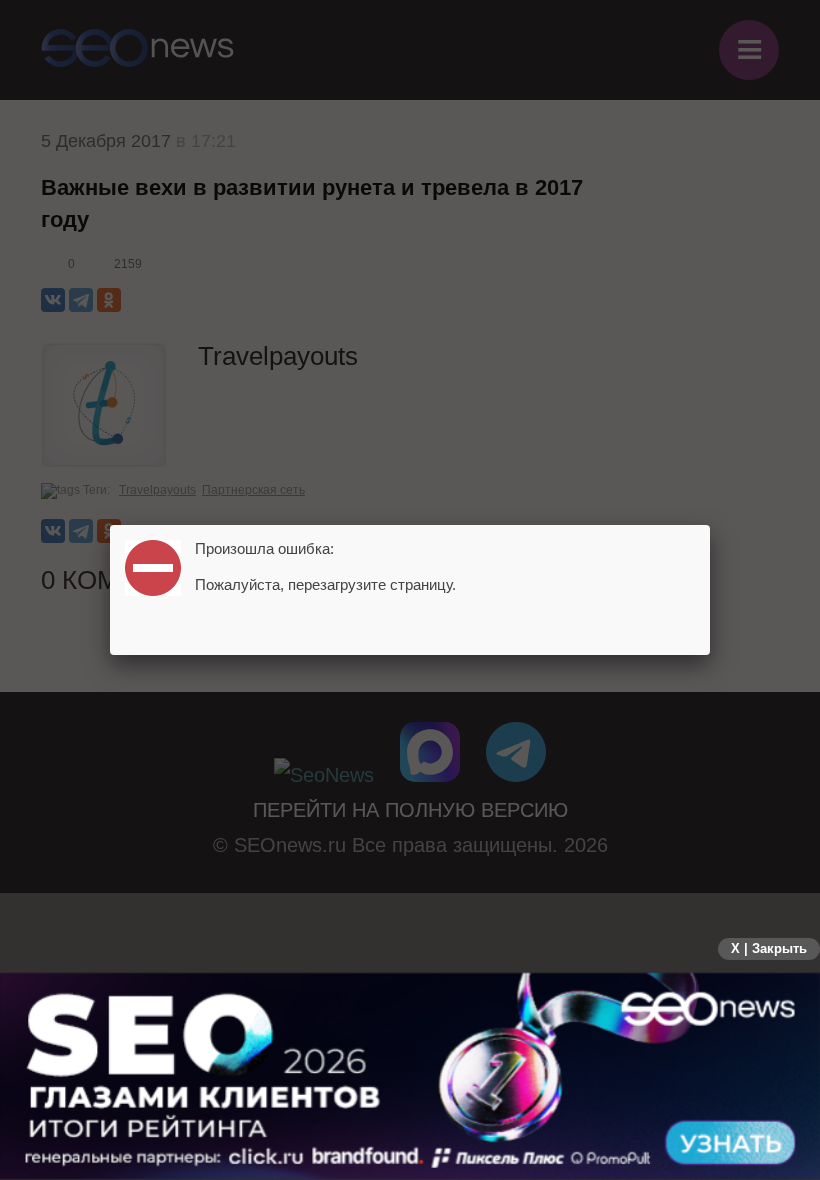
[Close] (710, 525)
